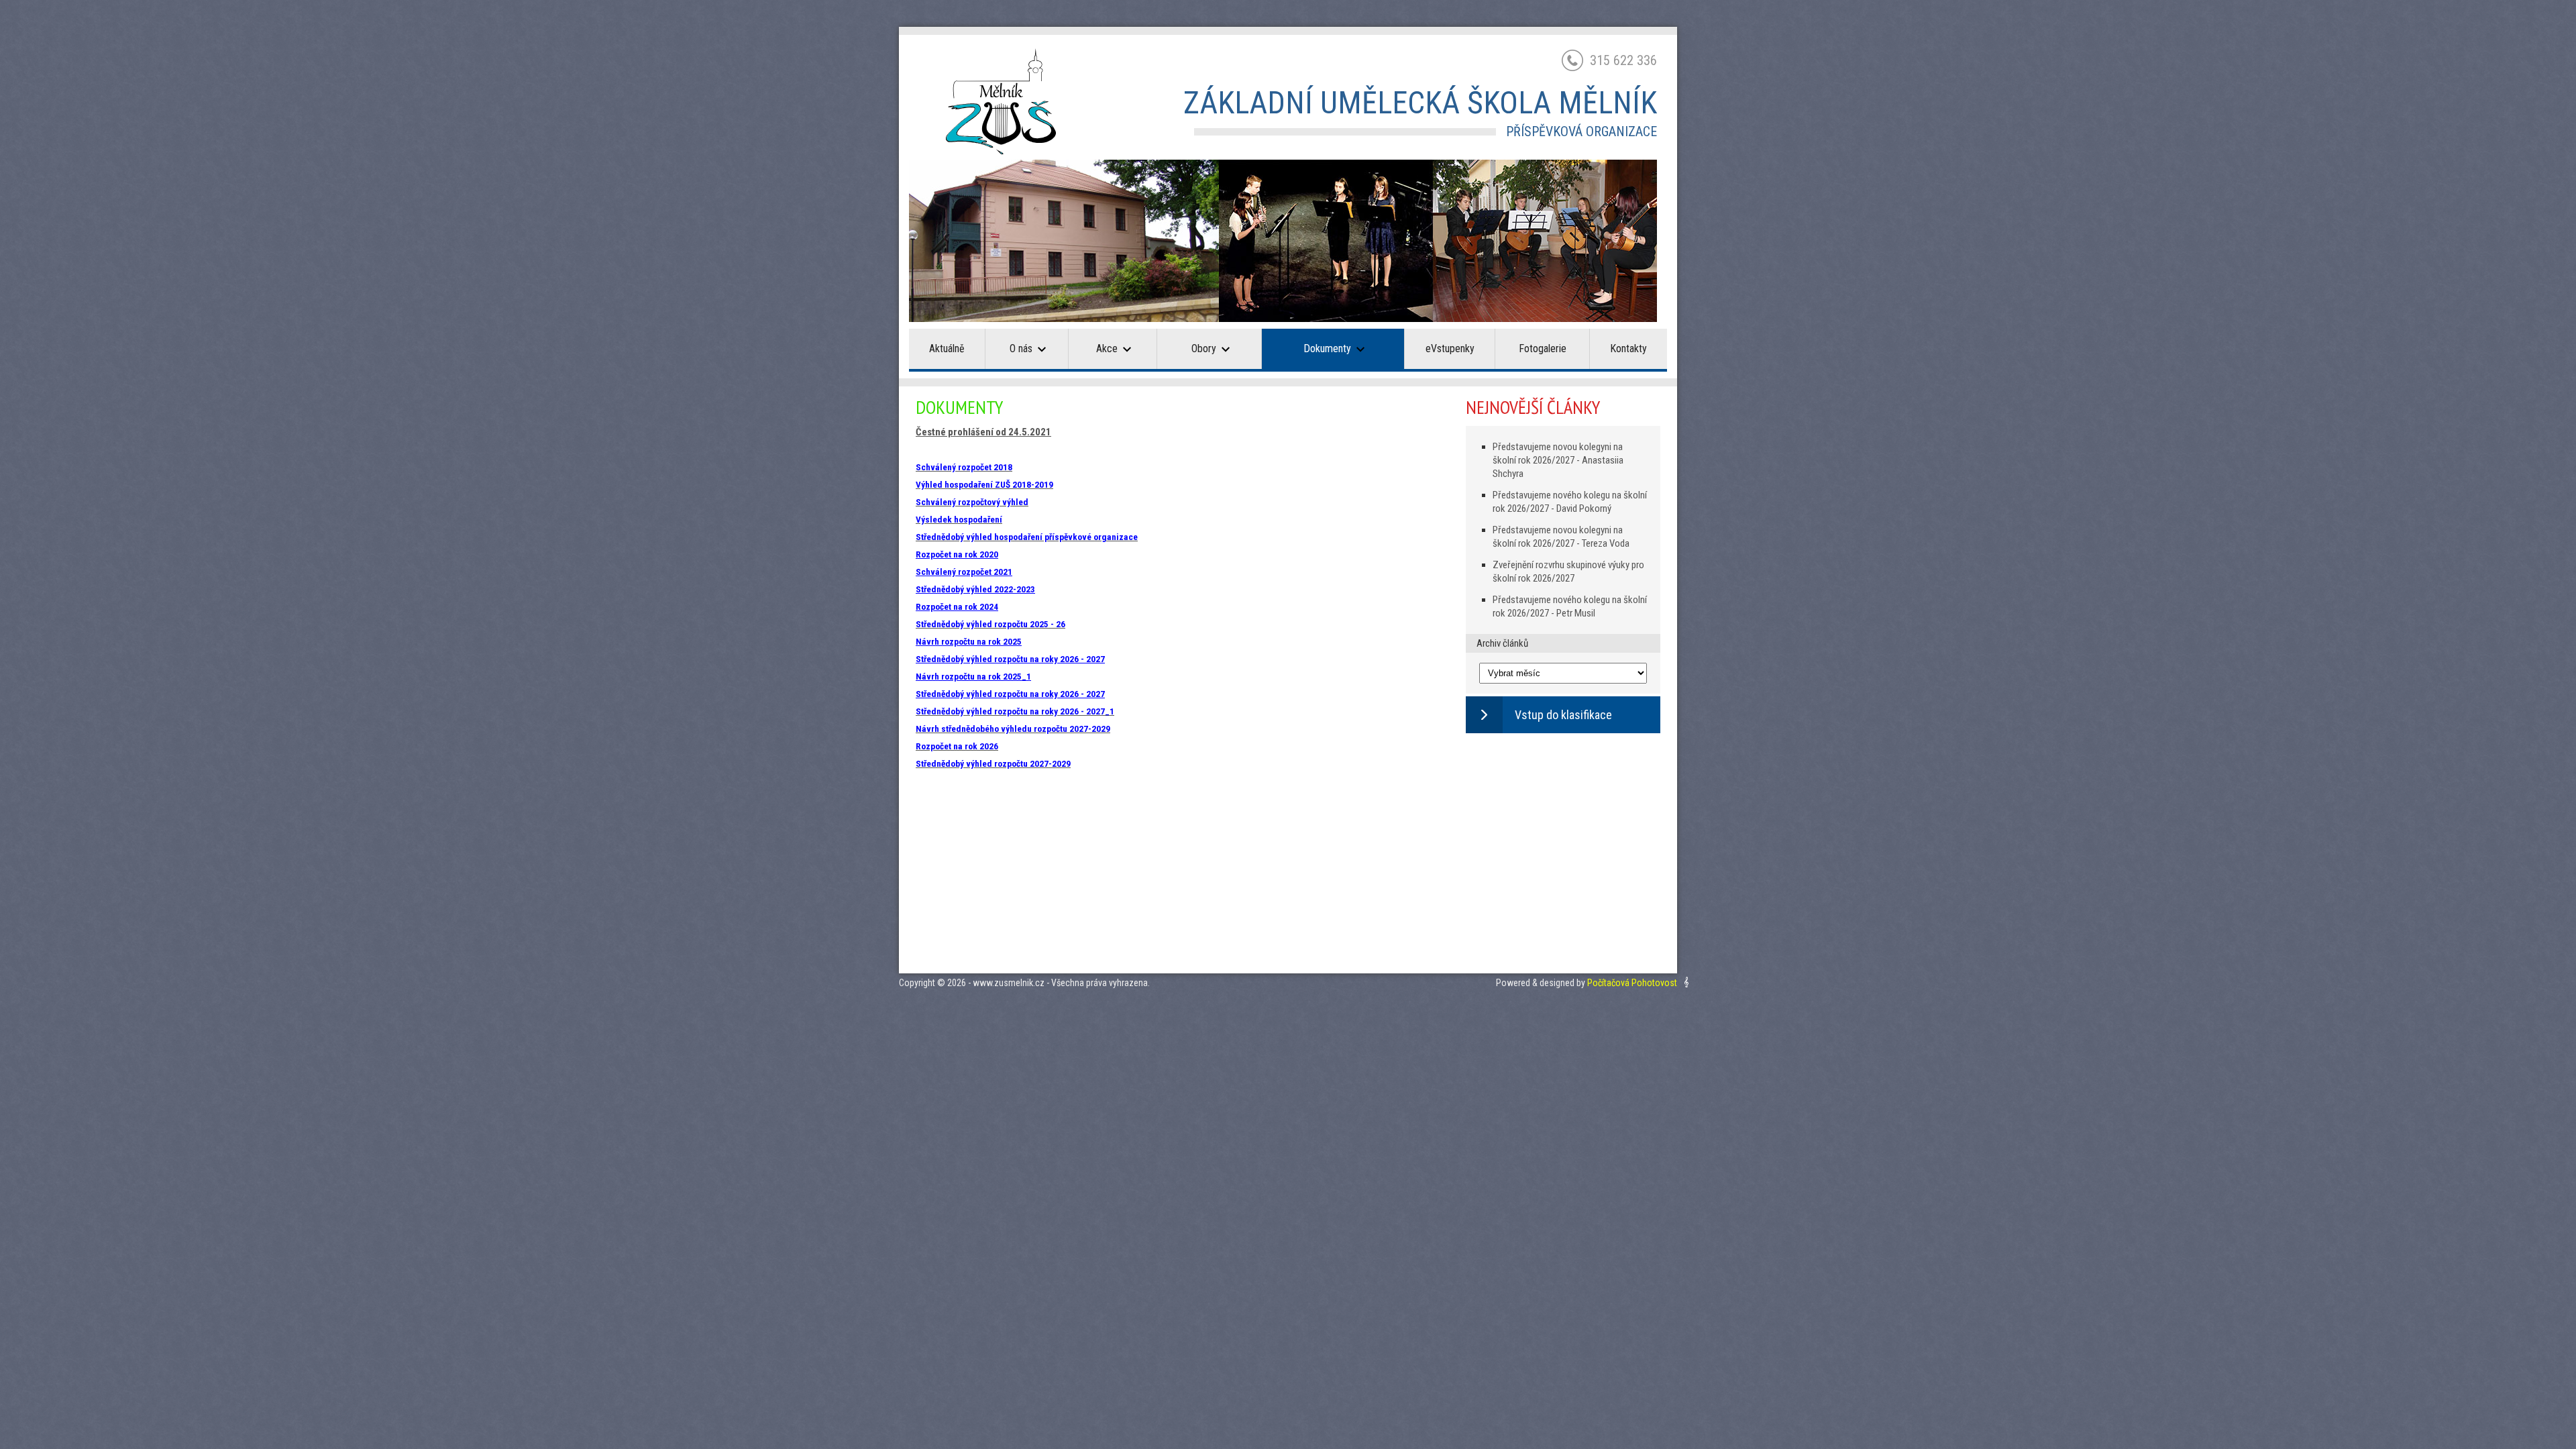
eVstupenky (1450, 348)
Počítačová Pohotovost (1632, 983)
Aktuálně (947, 348)
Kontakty (1628, 348)
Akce (1107, 348)
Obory (1204, 348)
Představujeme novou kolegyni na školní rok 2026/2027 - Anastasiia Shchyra (1558, 460)
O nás (1021, 348)
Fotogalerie (1543, 348)
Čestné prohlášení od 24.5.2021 (983, 432)
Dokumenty (1327, 348)
